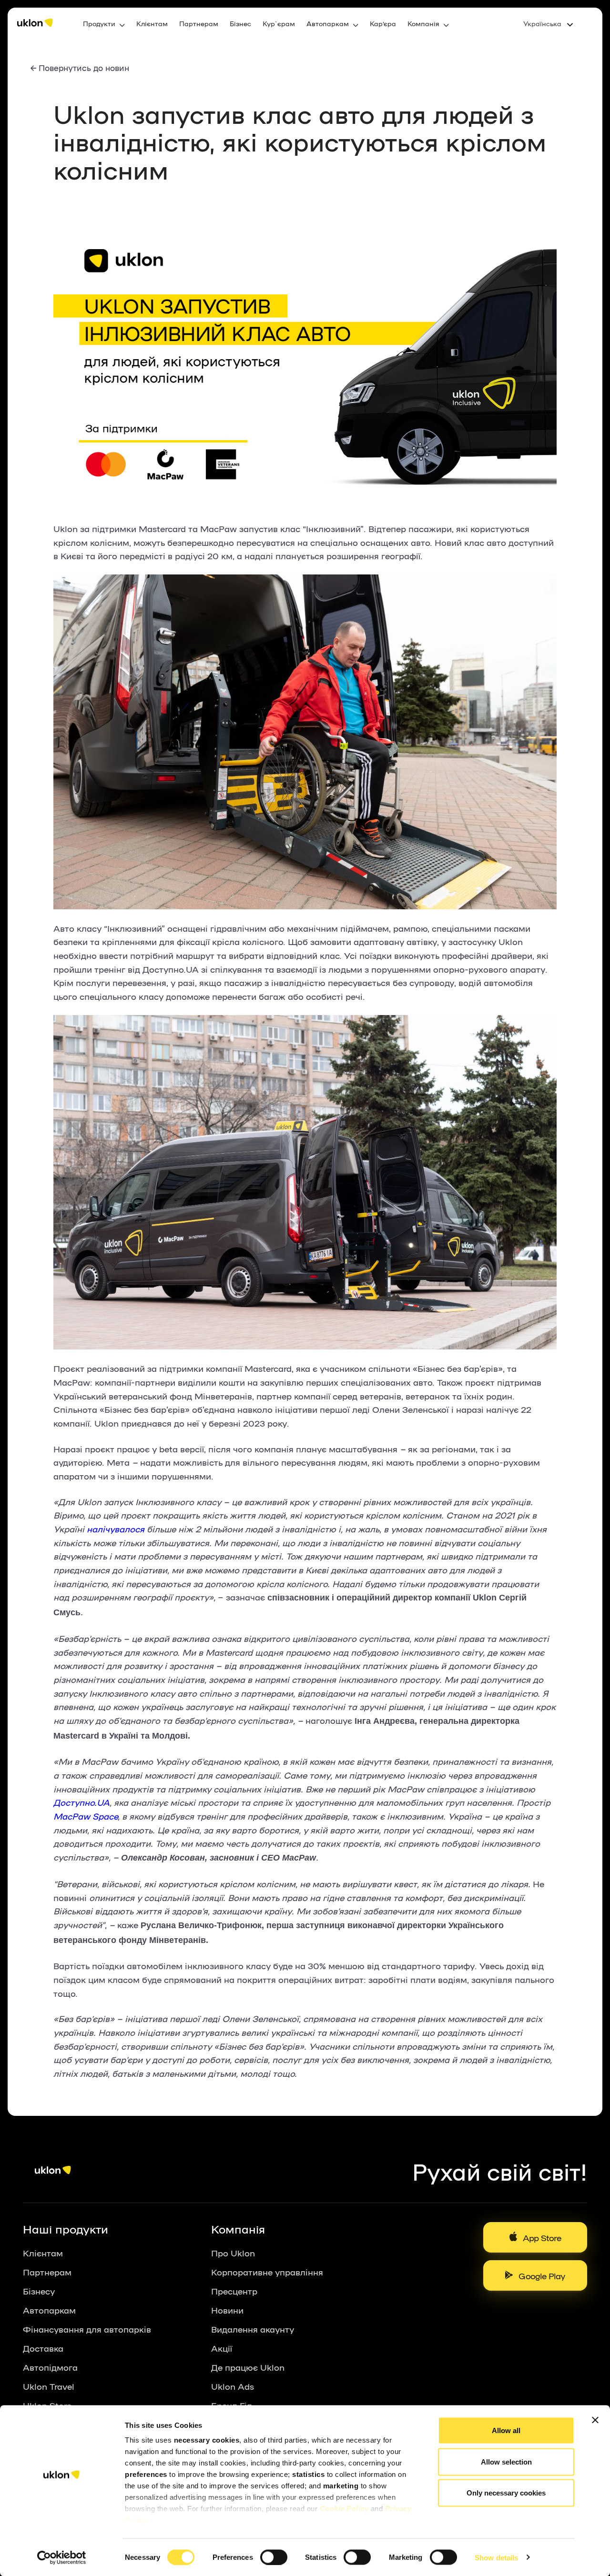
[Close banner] (595, 2420)
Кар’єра (383, 23)
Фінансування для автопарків (87, 2329)
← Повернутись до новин (80, 67)
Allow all (506, 2430)
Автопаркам (49, 2310)
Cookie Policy (344, 2509)
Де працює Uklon (248, 2367)
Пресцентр (234, 2291)
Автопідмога (50, 2367)
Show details (496, 2557)
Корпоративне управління (267, 2272)
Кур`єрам (279, 23)
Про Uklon (233, 2253)
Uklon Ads (233, 2386)
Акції (222, 2348)
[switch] (274, 2557)
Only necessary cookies (506, 2493)
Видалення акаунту (253, 2329)
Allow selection (506, 2461)
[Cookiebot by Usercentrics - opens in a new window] (62, 2557)
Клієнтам (152, 23)
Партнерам (199, 23)
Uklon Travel (49, 2386)
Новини (227, 2310)
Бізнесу (39, 2291)
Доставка (43, 2348)
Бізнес (240, 23)
